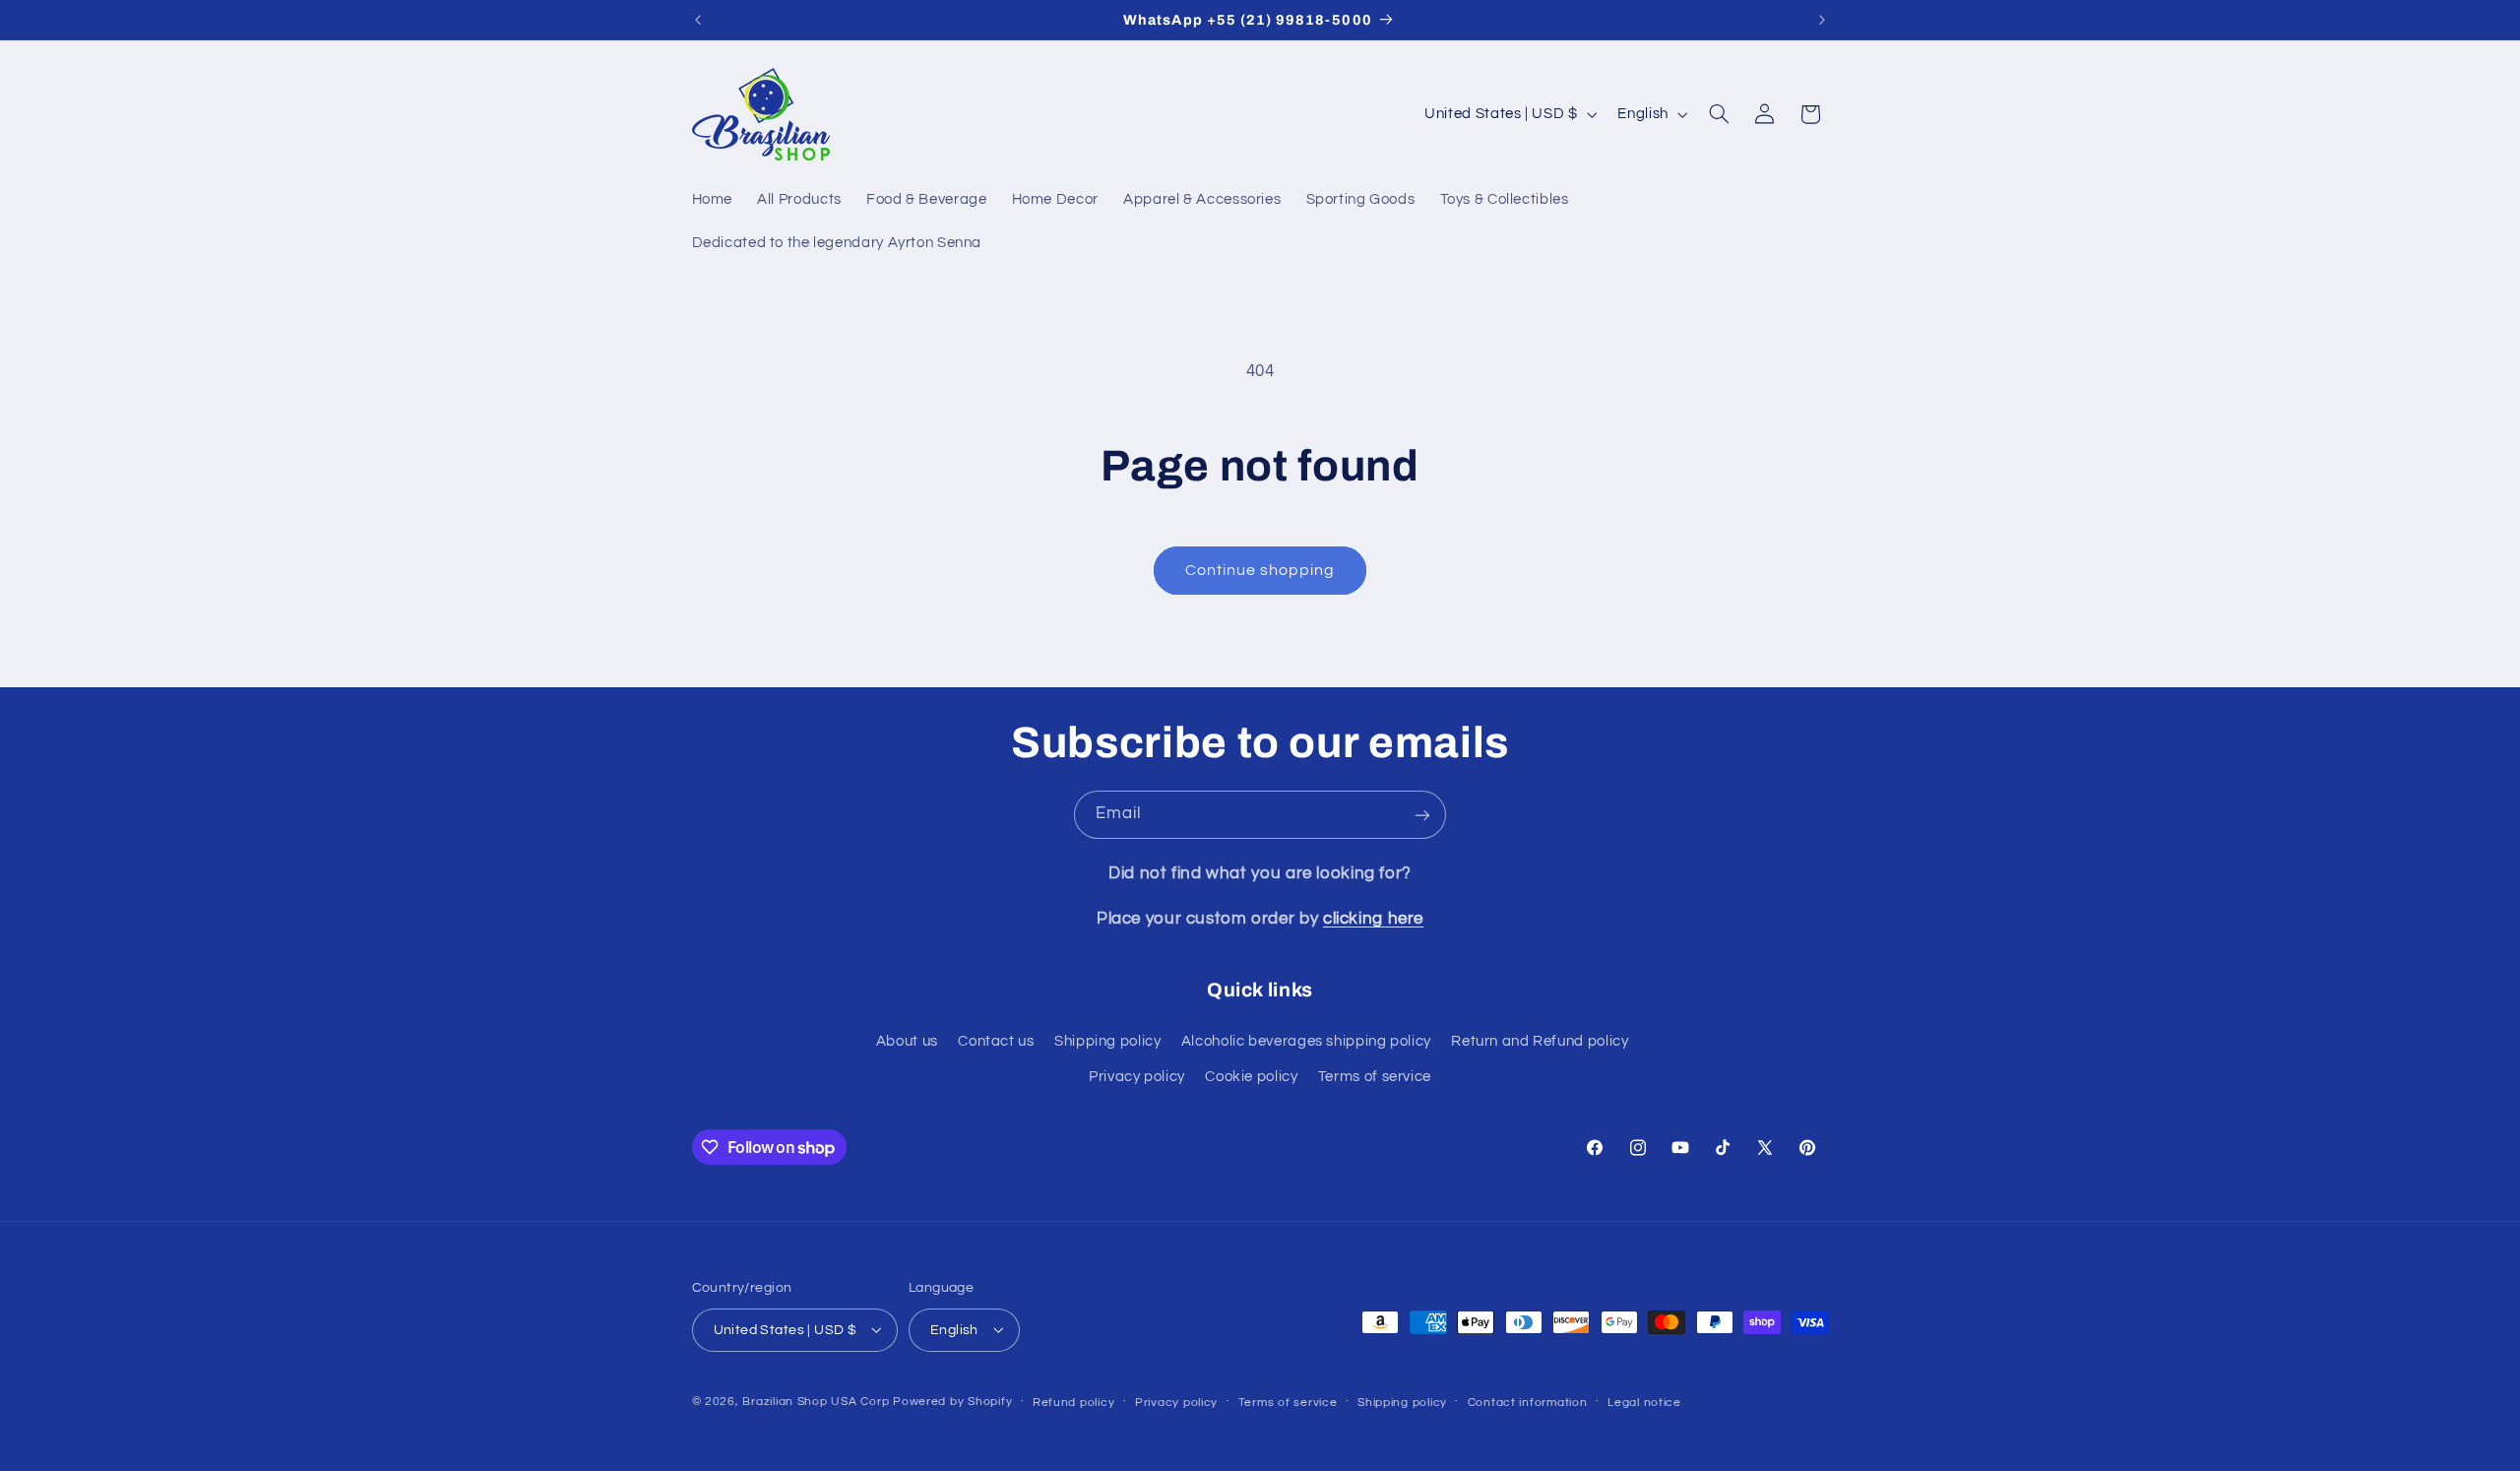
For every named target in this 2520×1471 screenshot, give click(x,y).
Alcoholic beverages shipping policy (1306, 1041)
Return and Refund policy (1540, 1041)
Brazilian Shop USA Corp (816, 1401)
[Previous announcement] (698, 20)
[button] (1719, 114)
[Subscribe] (1422, 815)
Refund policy (1074, 1402)
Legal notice (1644, 1402)
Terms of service (1375, 1078)
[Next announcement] (1822, 20)
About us (907, 1041)
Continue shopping (1260, 570)
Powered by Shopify (952, 1401)
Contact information (1528, 1402)
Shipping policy (1107, 1041)
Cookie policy (1251, 1078)
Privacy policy (1137, 1078)
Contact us (996, 1041)
